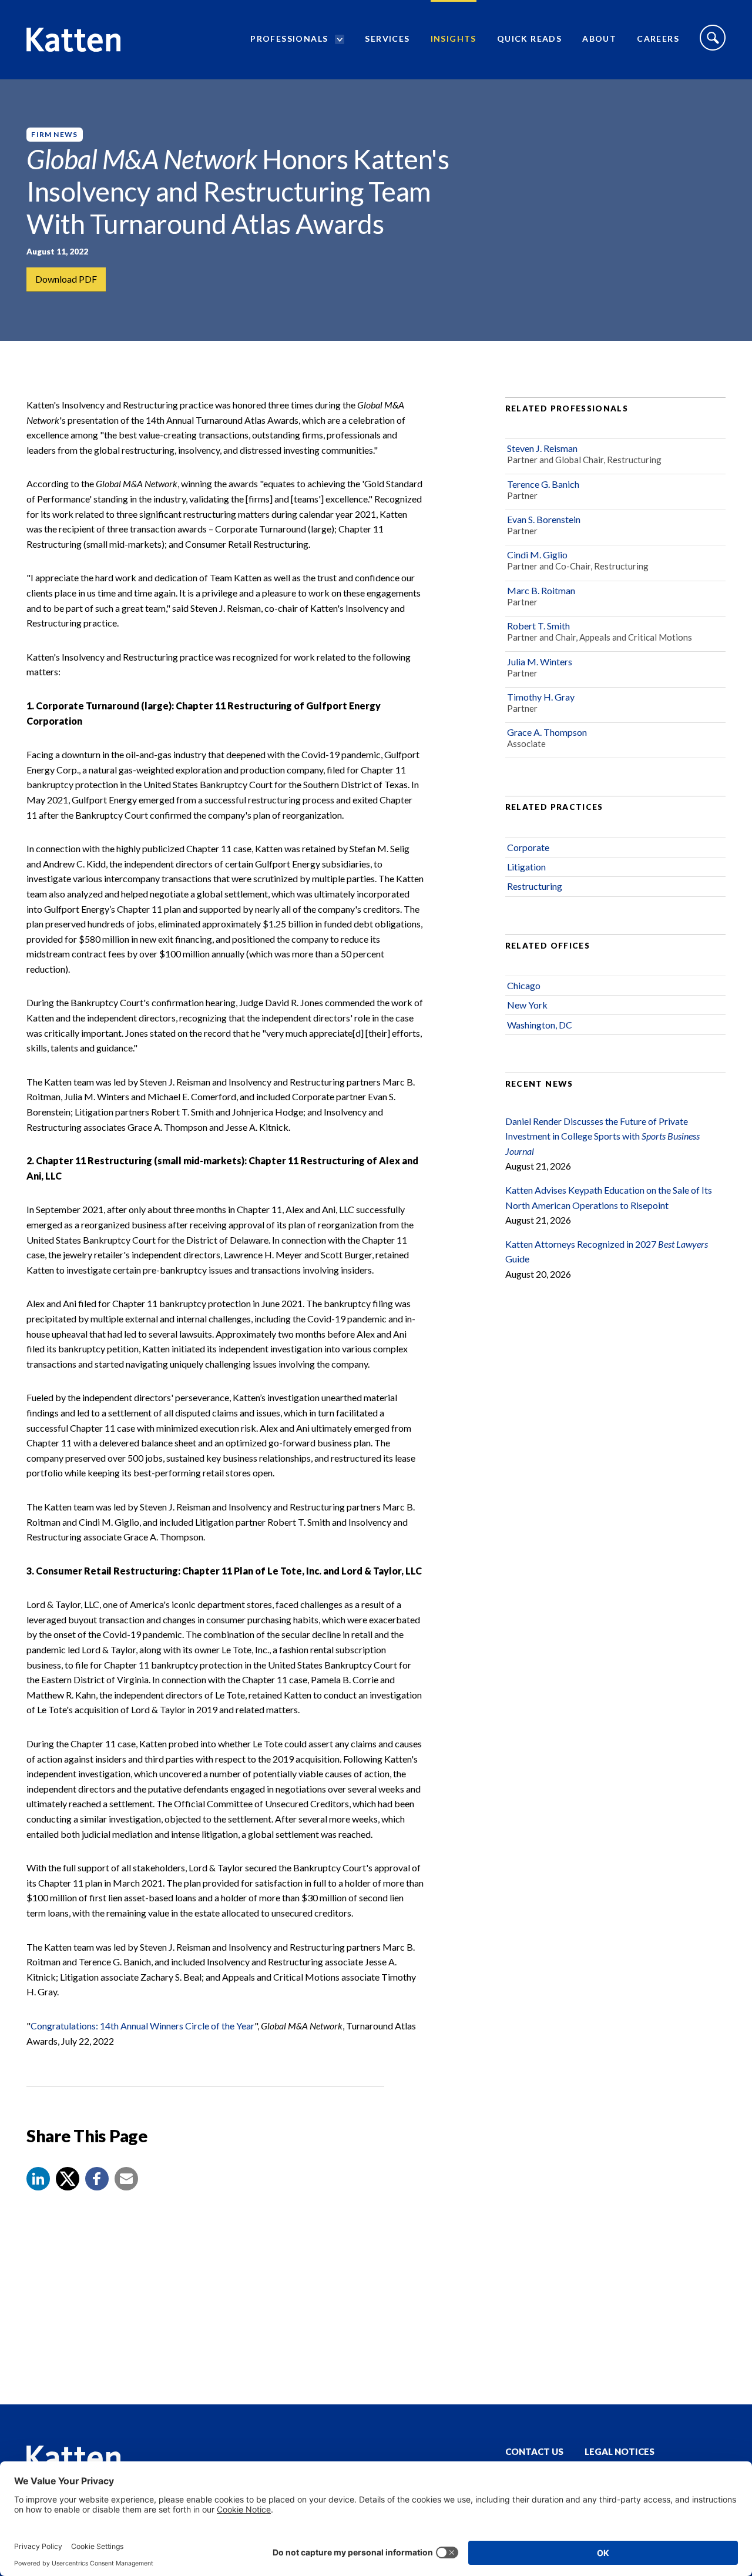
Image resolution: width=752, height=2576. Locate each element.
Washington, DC (540, 1025)
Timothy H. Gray (541, 697)
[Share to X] (68, 2179)
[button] (38, 2179)
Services (387, 38)
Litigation (526, 867)
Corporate (528, 847)
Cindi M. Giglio (537, 555)
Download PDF (66, 279)
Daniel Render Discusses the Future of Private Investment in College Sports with (602, 1136)
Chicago (524, 985)
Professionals (289, 38)
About (599, 38)
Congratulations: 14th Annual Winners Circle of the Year (142, 2026)
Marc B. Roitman (541, 590)
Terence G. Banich (543, 484)
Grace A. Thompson (547, 732)
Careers (658, 38)
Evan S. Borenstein (544, 519)
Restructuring (535, 886)
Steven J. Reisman (542, 448)
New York (527, 1005)
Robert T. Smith (538, 626)
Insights (454, 38)
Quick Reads (529, 38)
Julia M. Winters (540, 661)
